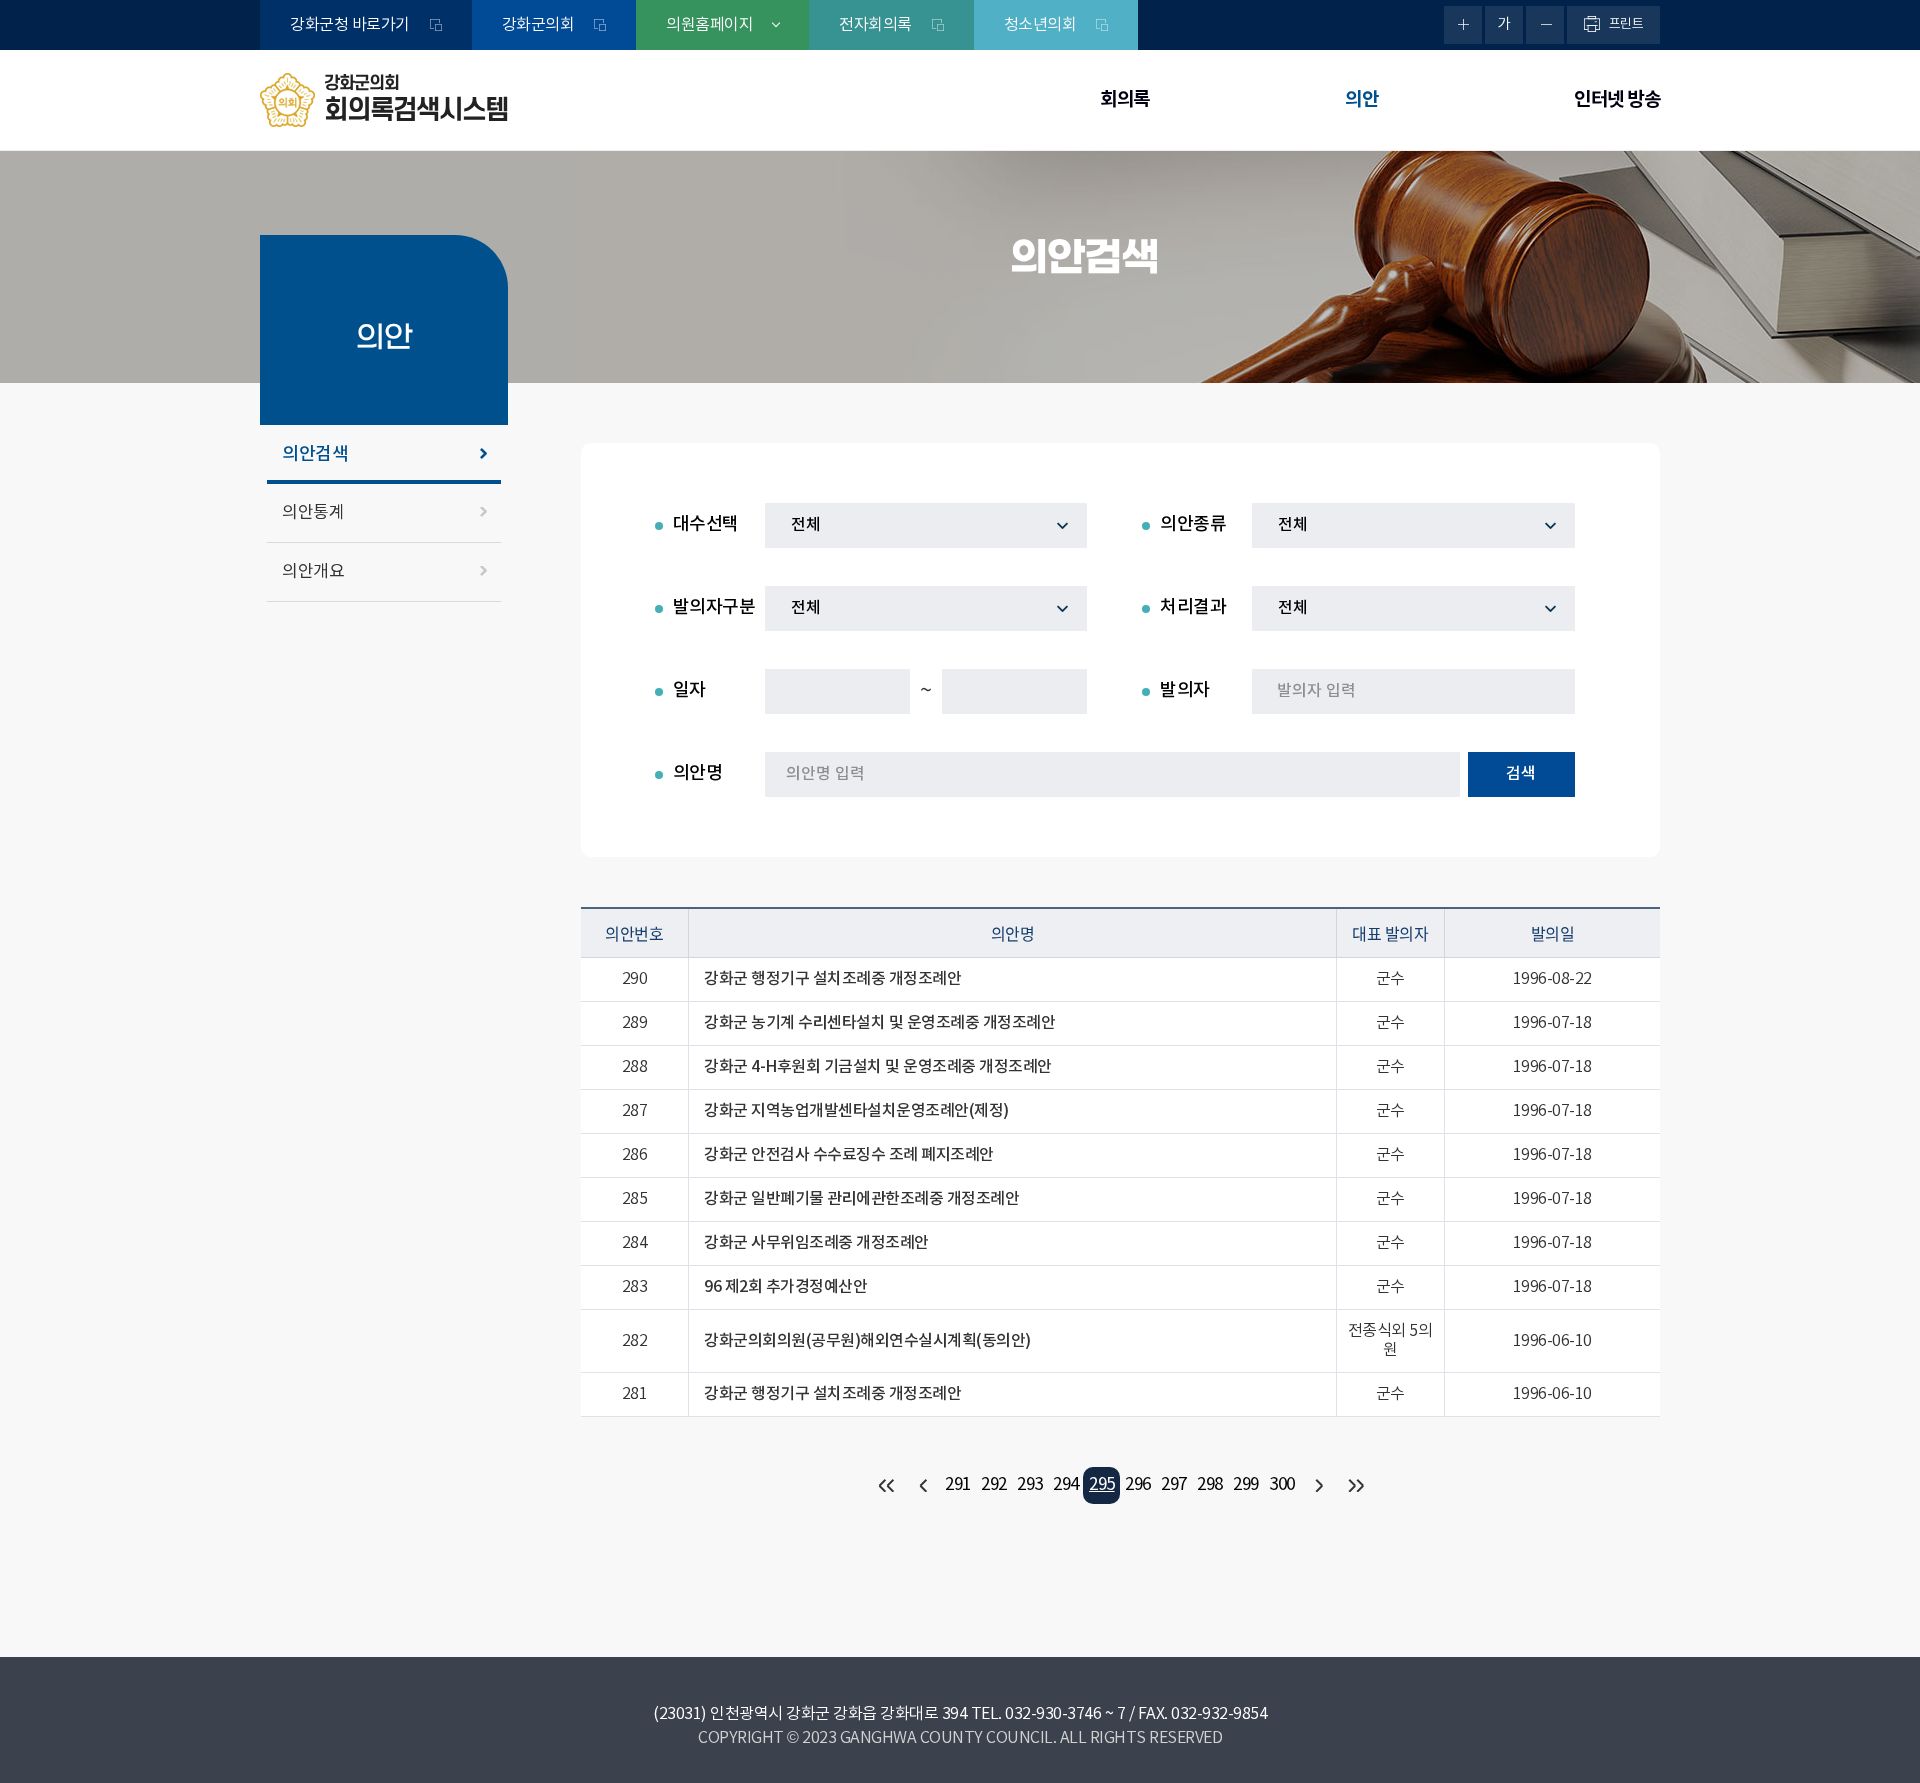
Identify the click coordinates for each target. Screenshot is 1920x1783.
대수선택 (706, 524)
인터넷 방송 (1617, 99)
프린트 (1626, 24)
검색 (1521, 774)
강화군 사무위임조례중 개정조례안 (816, 1243)
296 (1138, 1485)
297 (1174, 1485)
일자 (689, 690)
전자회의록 (875, 25)
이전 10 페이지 (921, 1485)
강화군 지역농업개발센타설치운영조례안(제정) (856, 1111)
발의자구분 (714, 607)
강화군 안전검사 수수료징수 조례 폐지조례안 (849, 1155)
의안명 (698, 773)
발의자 (1185, 690)
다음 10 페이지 (1317, 1485)
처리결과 (1193, 607)
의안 (1361, 99)
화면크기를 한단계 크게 (1463, 25)
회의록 (1125, 99)
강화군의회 (538, 25)
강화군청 (350, 25)
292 (994, 1485)
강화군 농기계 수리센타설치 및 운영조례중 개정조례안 (879, 1023)
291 (958, 1485)
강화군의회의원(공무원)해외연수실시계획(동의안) (867, 1341)
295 (1102, 1485)
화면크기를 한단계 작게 (1545, 25)
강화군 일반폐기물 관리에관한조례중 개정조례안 (861, 1199)
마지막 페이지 (1353, 1485)
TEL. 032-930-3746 (1036, 1714)
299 (1246, 1485)
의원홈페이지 (709, 25)
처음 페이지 (885, 1485)
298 (1210, 1485)
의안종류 (1193, 524)
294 (1066, 1485)
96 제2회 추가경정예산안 (785, 1287)
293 (1030, 1485)
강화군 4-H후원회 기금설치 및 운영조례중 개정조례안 (878, 1067)
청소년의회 (1040, 25)
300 (1282, 1485)
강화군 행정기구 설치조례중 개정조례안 (832, 979)
